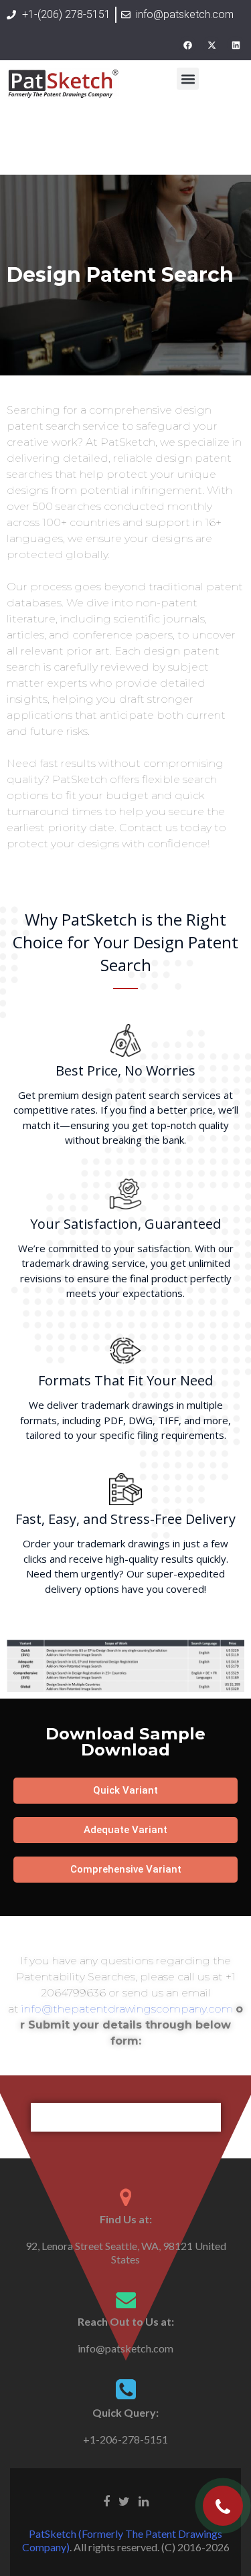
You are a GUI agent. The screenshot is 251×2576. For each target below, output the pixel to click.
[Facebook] (187, 45)
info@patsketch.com (125, 2348)
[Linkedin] (236, 45)
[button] (188, 79)
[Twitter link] (124, 2500)
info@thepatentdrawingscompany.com (127, 2009)
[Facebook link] (106, 2500)
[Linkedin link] (144, 2500)
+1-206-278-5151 (125, 2439)
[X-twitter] (212, 45)
